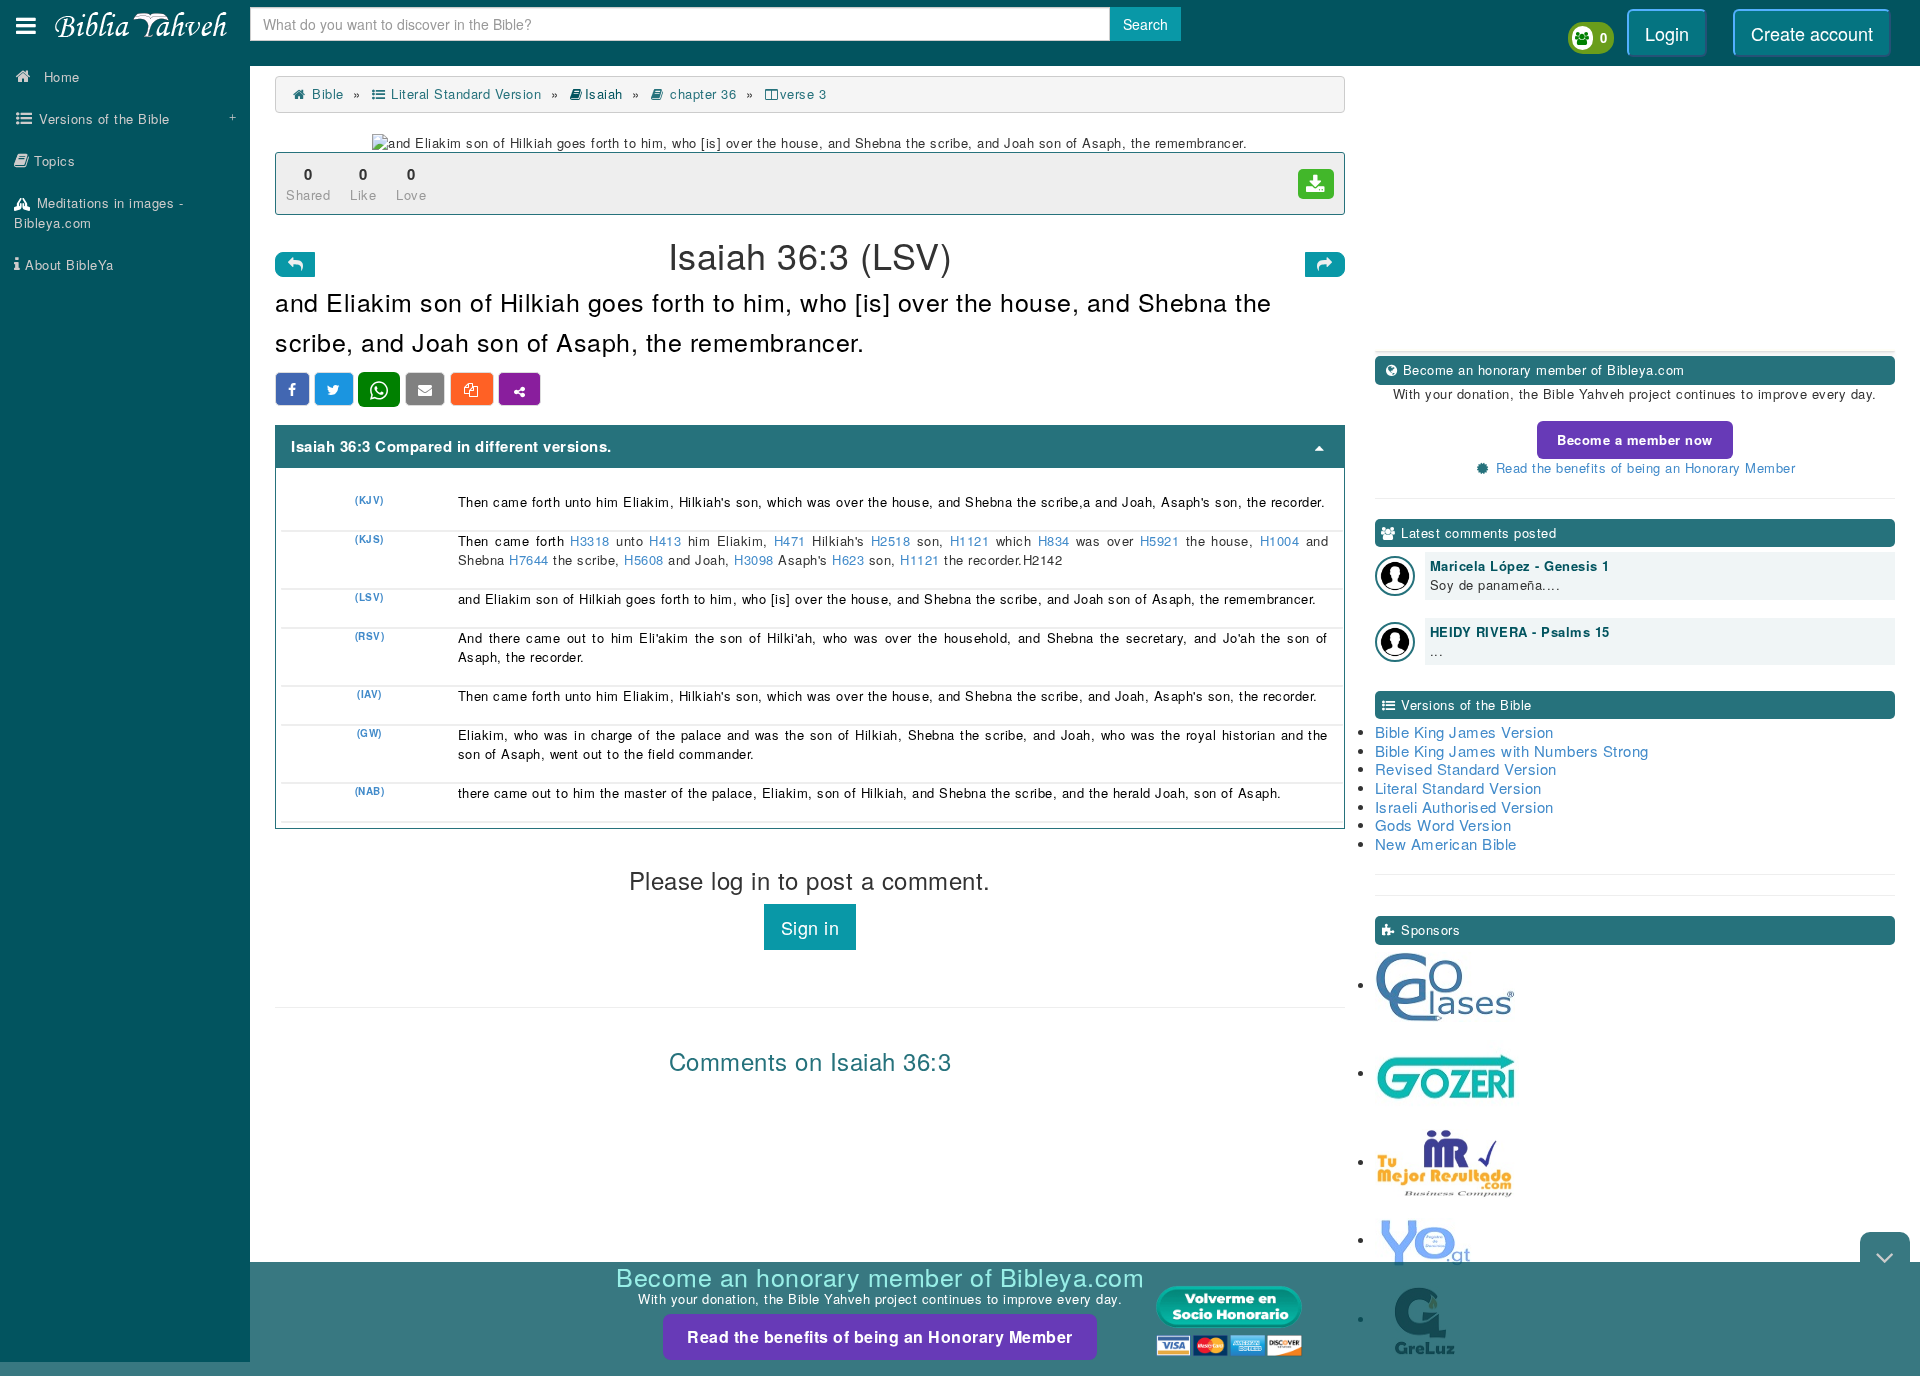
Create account (1812, 33)
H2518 (891, 540)
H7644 (529, 559)
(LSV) (369, 597)
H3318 (590, 540)
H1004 (1280, 540)
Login (1667, 33)
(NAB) (370, 791)
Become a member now (1635, 439)
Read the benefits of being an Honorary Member (880, 1336)
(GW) (369, 733)
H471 (790, 540)
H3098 (754, 559)
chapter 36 (701, 93)
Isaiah (604, 93)
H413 (665, 540)
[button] (26, 25)
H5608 (644, 559)
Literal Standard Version (464, 93)
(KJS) (369, 539)
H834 (1053, 540)
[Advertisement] (125, 605)
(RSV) (370, 636)
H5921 (1160, 540)
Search (1145, 24)
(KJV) (369, 500)
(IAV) (369, 694)
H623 (848, 559)
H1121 (970, 540)
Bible (326, 93)
